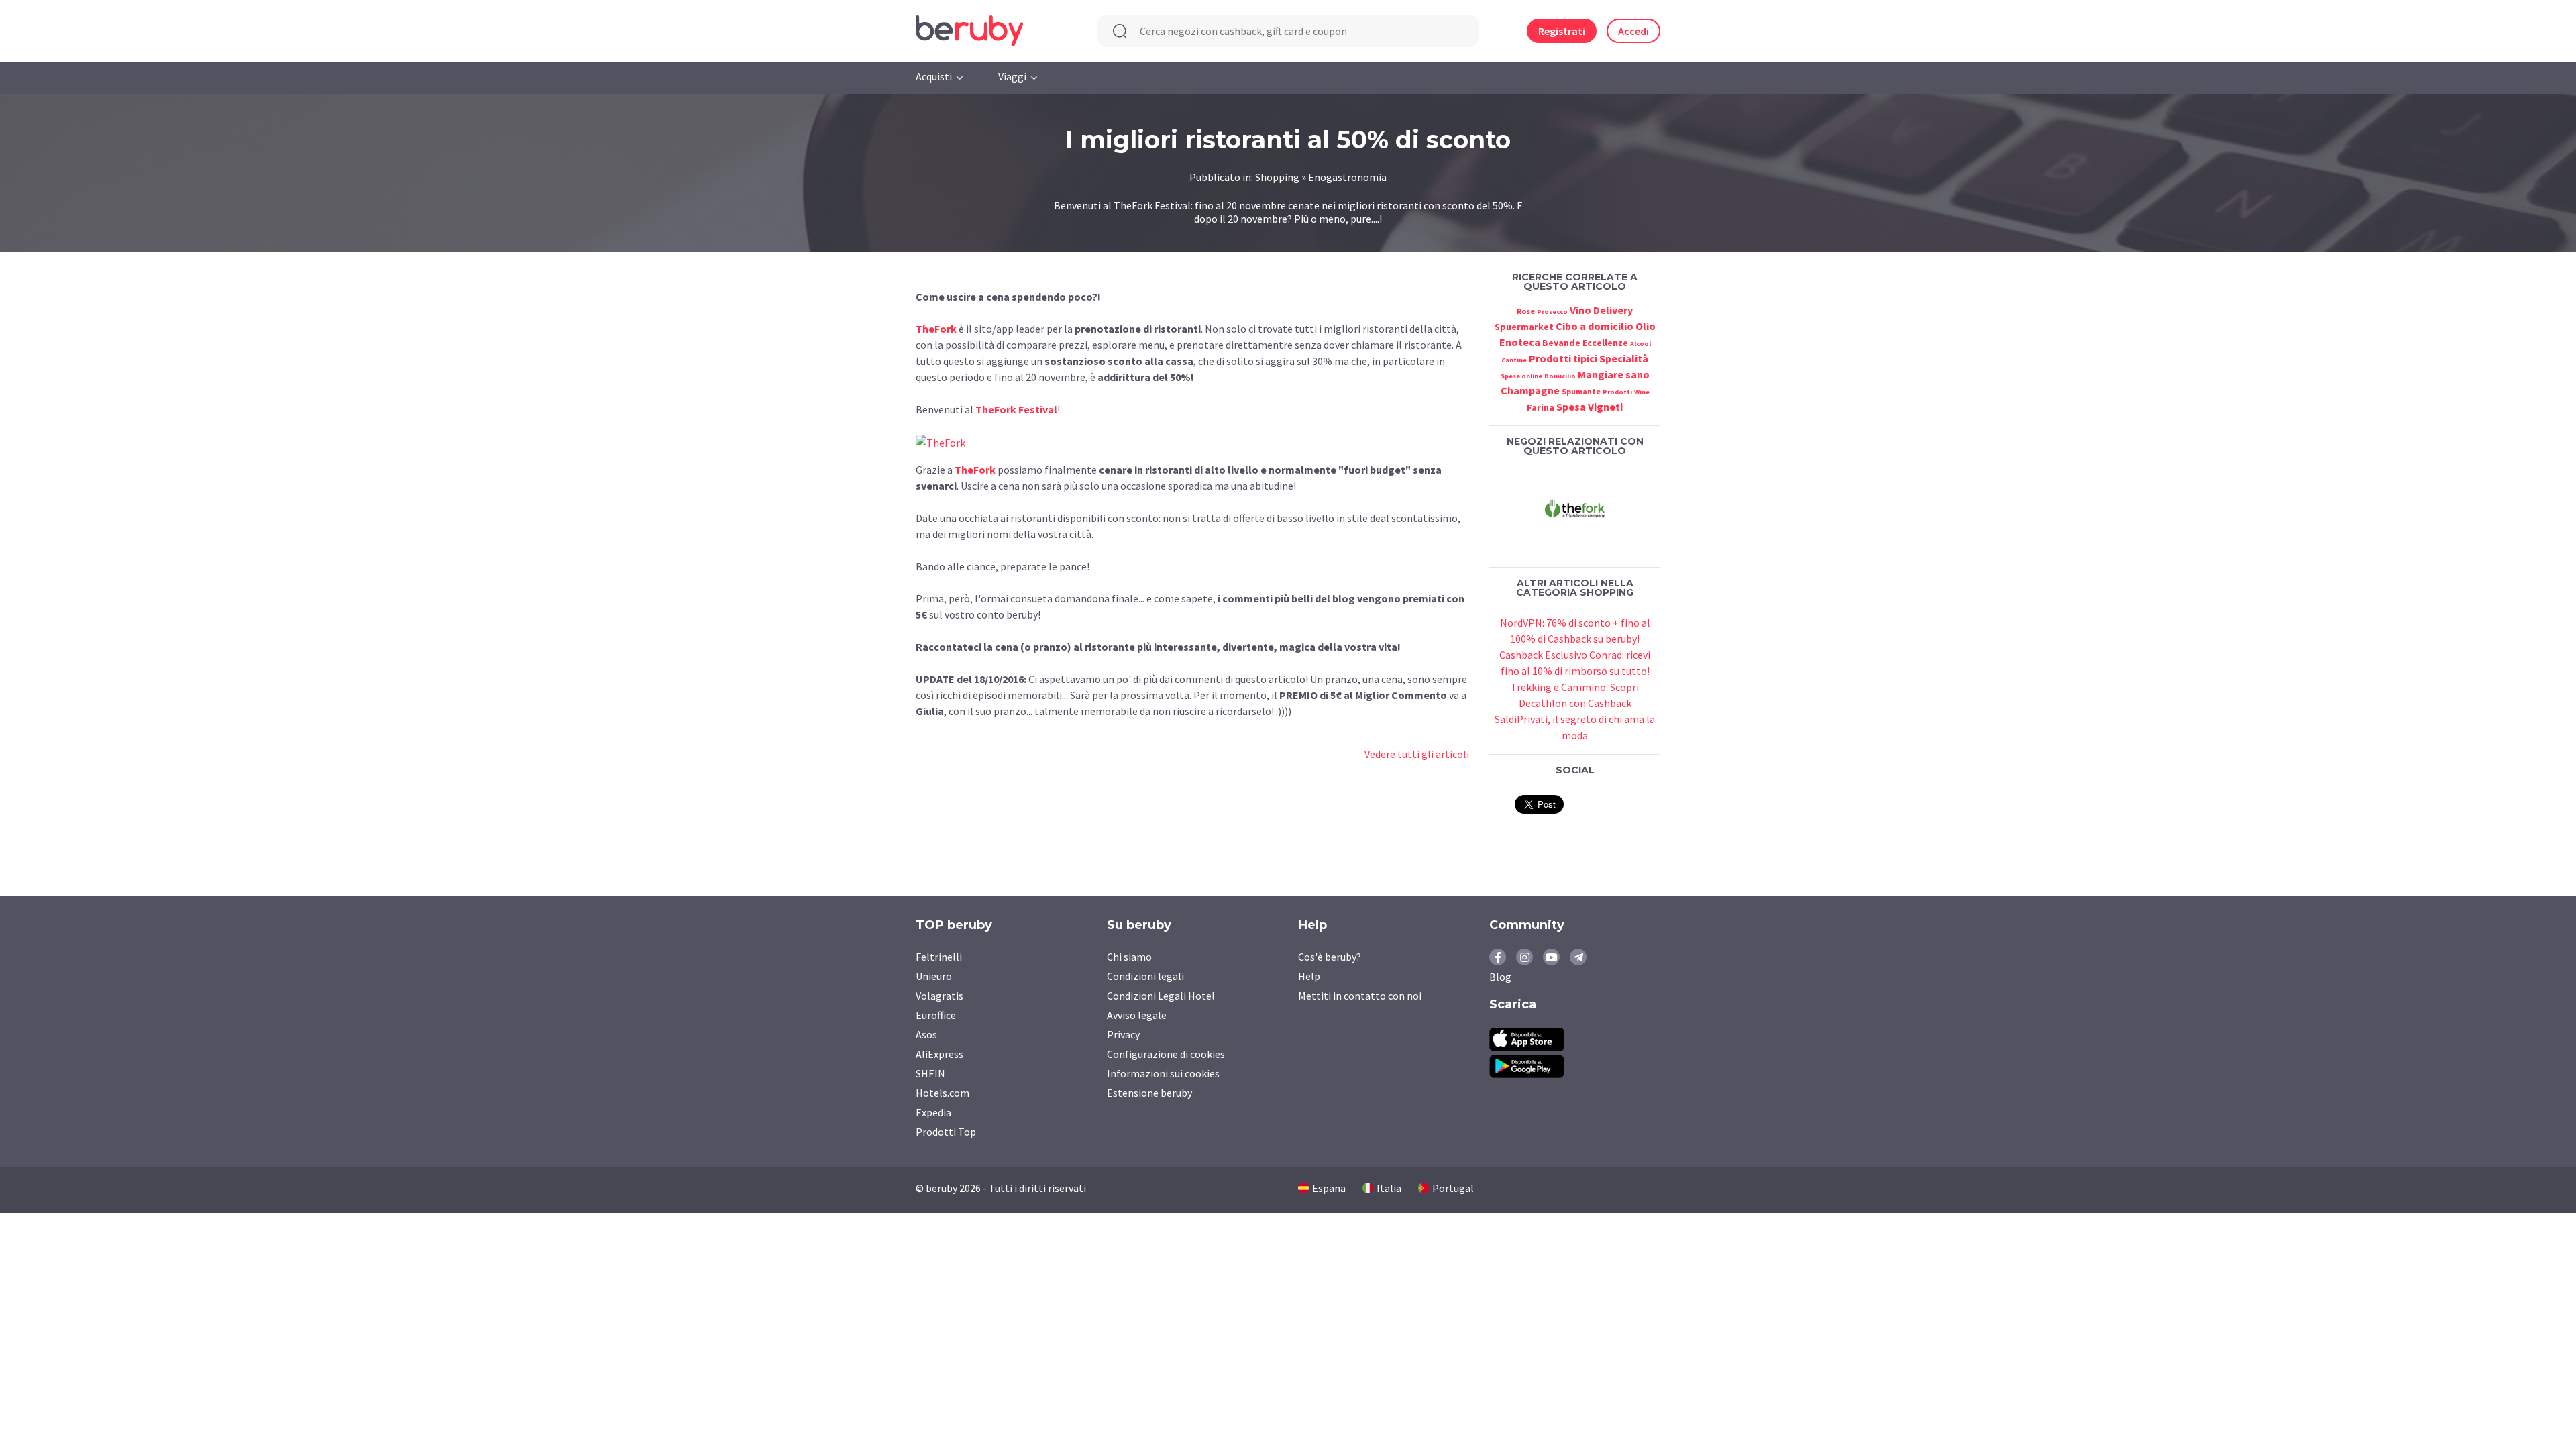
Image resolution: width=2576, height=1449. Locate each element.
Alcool (1641, 344)
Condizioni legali (1145, 976)
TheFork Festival (1016, 409)
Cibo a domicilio (1595, 326)
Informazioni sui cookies (1163, 1073)
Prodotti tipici (1563, 358)
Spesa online (1521, 376)
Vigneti (1605, 407)
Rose (1526, 311)
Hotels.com (943, 1093)
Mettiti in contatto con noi (1360, 996)
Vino (1580, 310)
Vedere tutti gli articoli (1417, 754)
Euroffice (936, 1015)
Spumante (1581, 391)
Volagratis (940, 996)
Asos (926, 1034)
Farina (1541, 407)
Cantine (1514, 360)
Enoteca (1520, 342)
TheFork (936, 329)
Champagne (1530, 390)
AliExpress (940, 1054)
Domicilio (1560, 376)
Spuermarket (1524, 327)
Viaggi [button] (1012, 76)
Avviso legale (1137, 1015)
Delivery (1613, 310)
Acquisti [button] (934, 76)
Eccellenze (1605, 343)
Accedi (1633, 31)
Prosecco (1552, 312)
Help (1309, 976)
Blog (1500, 977)
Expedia (933, 1112)
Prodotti (1617, 392)
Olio (1646, 326)
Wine (1642, 392)
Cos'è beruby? (1330, 957)
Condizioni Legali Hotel (1161, 996)
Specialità (1624, 358)
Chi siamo (1129, 957)
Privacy (1123, 1034)
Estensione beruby (1149, 1093)
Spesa (1571, 407)
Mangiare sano (1614, 374)
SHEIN (930, 1073)
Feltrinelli (939, 957)
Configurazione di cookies (1166, 1054)
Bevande (1561, 343)
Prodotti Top (946, 1132)
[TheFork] (1575, 508)
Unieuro (934, 976)
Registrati (1562, 31)
